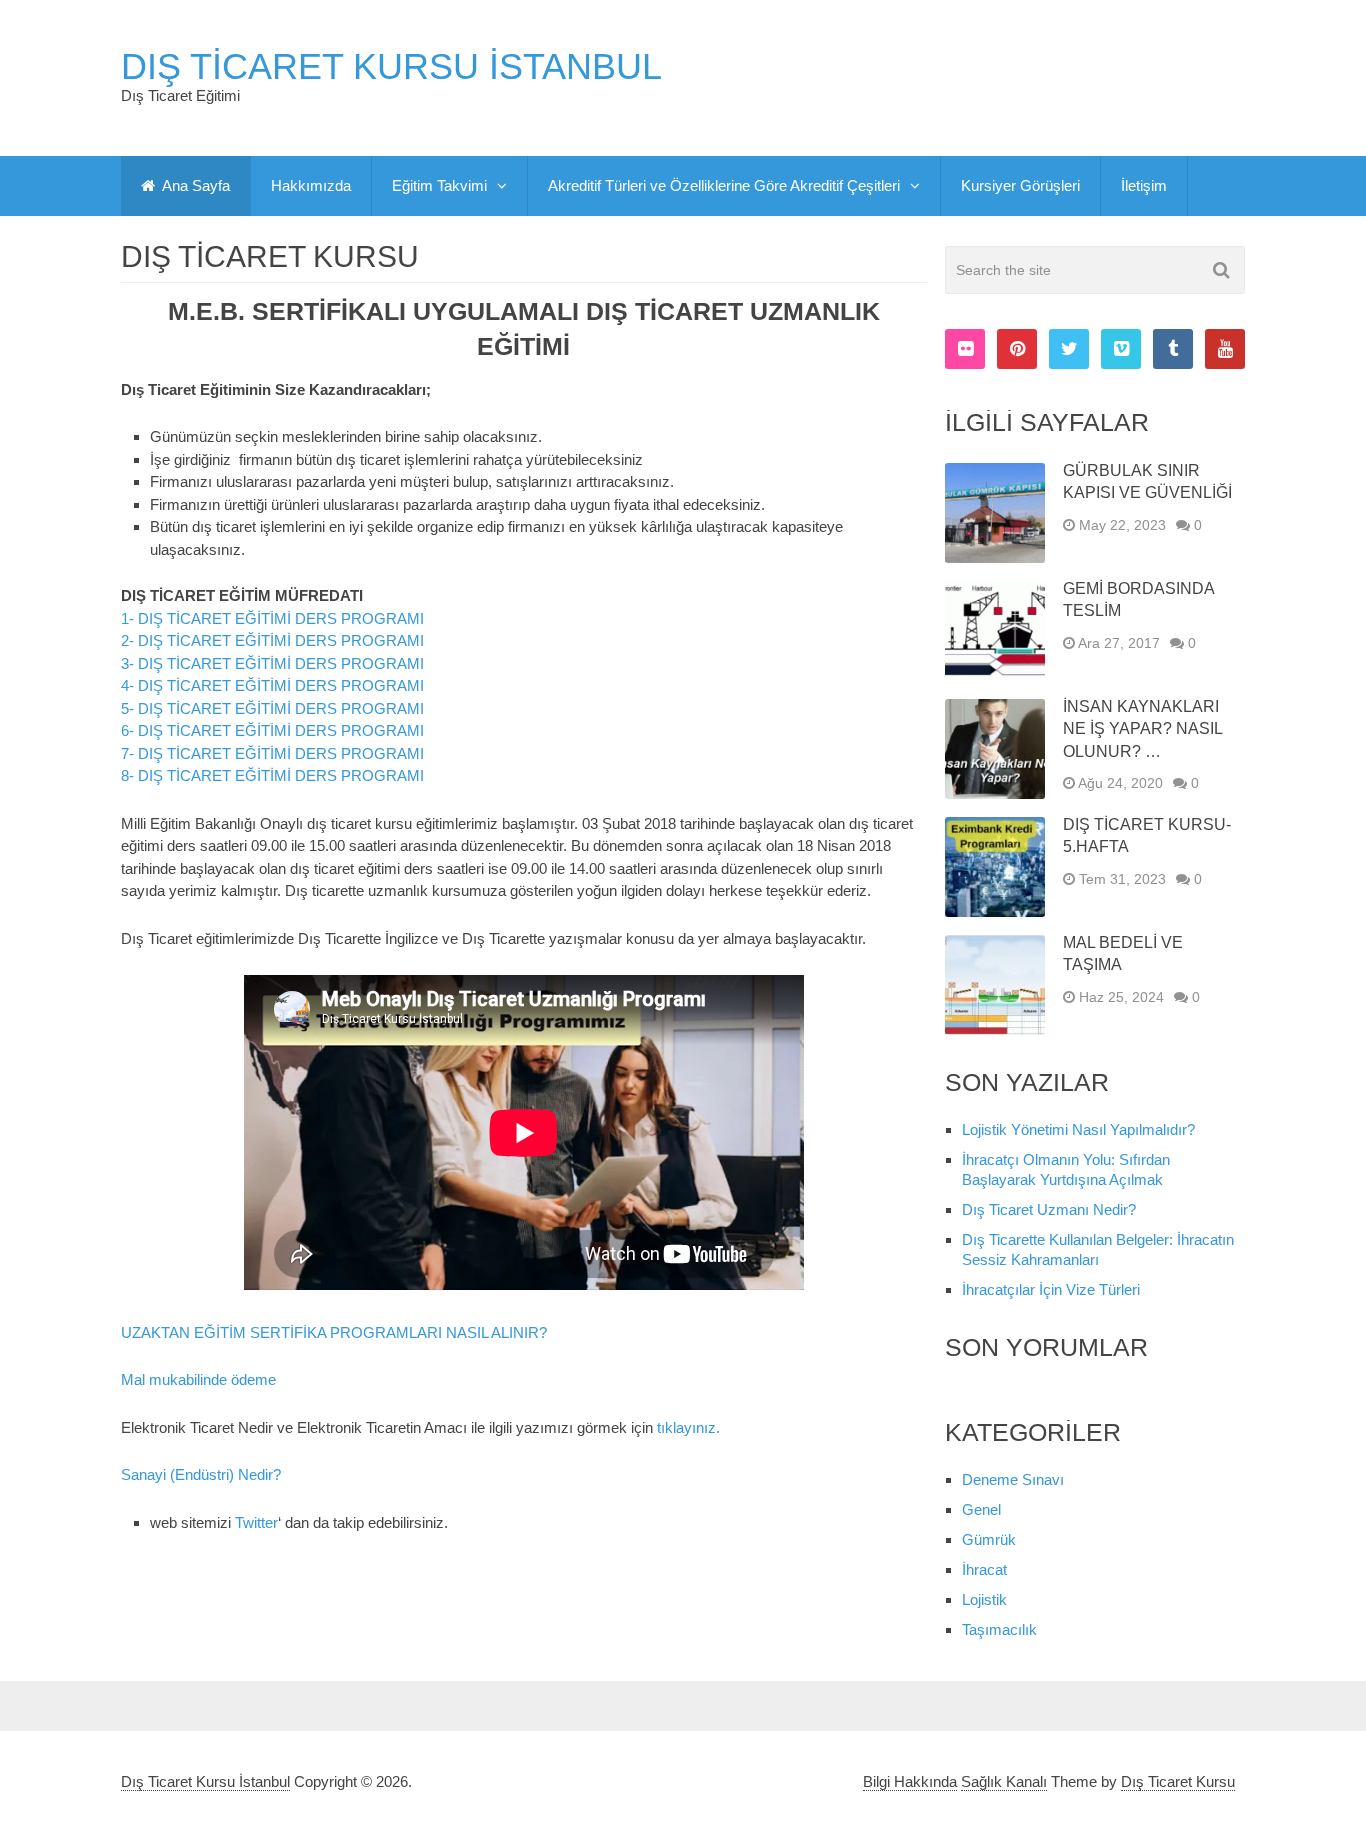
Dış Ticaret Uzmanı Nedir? (1049, 1209)
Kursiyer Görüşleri (1020, 185)
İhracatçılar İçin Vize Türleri (1051, 1289)
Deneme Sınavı (1013, 1479)
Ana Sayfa (194, 185)
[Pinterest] (1017, 349)
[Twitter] (1069, 349)
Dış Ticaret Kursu (1178, 1781)
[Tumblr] (1173, 349)
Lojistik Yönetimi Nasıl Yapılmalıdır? (1078, 1129)
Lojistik (984, 1599)
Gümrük (989, 1539)
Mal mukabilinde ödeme (198, 1379)
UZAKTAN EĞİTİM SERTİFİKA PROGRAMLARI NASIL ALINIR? (334, 1332)
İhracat (984, 1569)
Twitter (256, 1522)
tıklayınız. (688, 1427)
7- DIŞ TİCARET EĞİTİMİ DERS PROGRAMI (272, 753)
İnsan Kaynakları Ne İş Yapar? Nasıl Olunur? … (1142, 729)
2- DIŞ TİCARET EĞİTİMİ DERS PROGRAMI (272, 640)
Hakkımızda (311, 185)
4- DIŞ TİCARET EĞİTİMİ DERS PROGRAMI (272, 685)
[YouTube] (1225, 349)
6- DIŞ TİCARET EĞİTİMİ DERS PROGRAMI (272, 730)
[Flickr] (965, 349)
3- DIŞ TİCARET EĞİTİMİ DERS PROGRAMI (272, 663)
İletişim (1144, 185)
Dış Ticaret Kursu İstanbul (391, 67)
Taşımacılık (999, 1629)
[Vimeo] (1121, 349)
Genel (981, 1509)
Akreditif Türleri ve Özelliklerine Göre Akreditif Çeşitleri (724, 185)
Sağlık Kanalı (1004, 1781)
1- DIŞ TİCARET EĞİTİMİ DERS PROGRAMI (272, 618)
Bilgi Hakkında (910, 1781)
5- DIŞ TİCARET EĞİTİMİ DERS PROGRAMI (272, 708)
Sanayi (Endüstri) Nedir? (201, 1474)
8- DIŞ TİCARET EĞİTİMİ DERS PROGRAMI (272, 775)
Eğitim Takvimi (439, 185)
